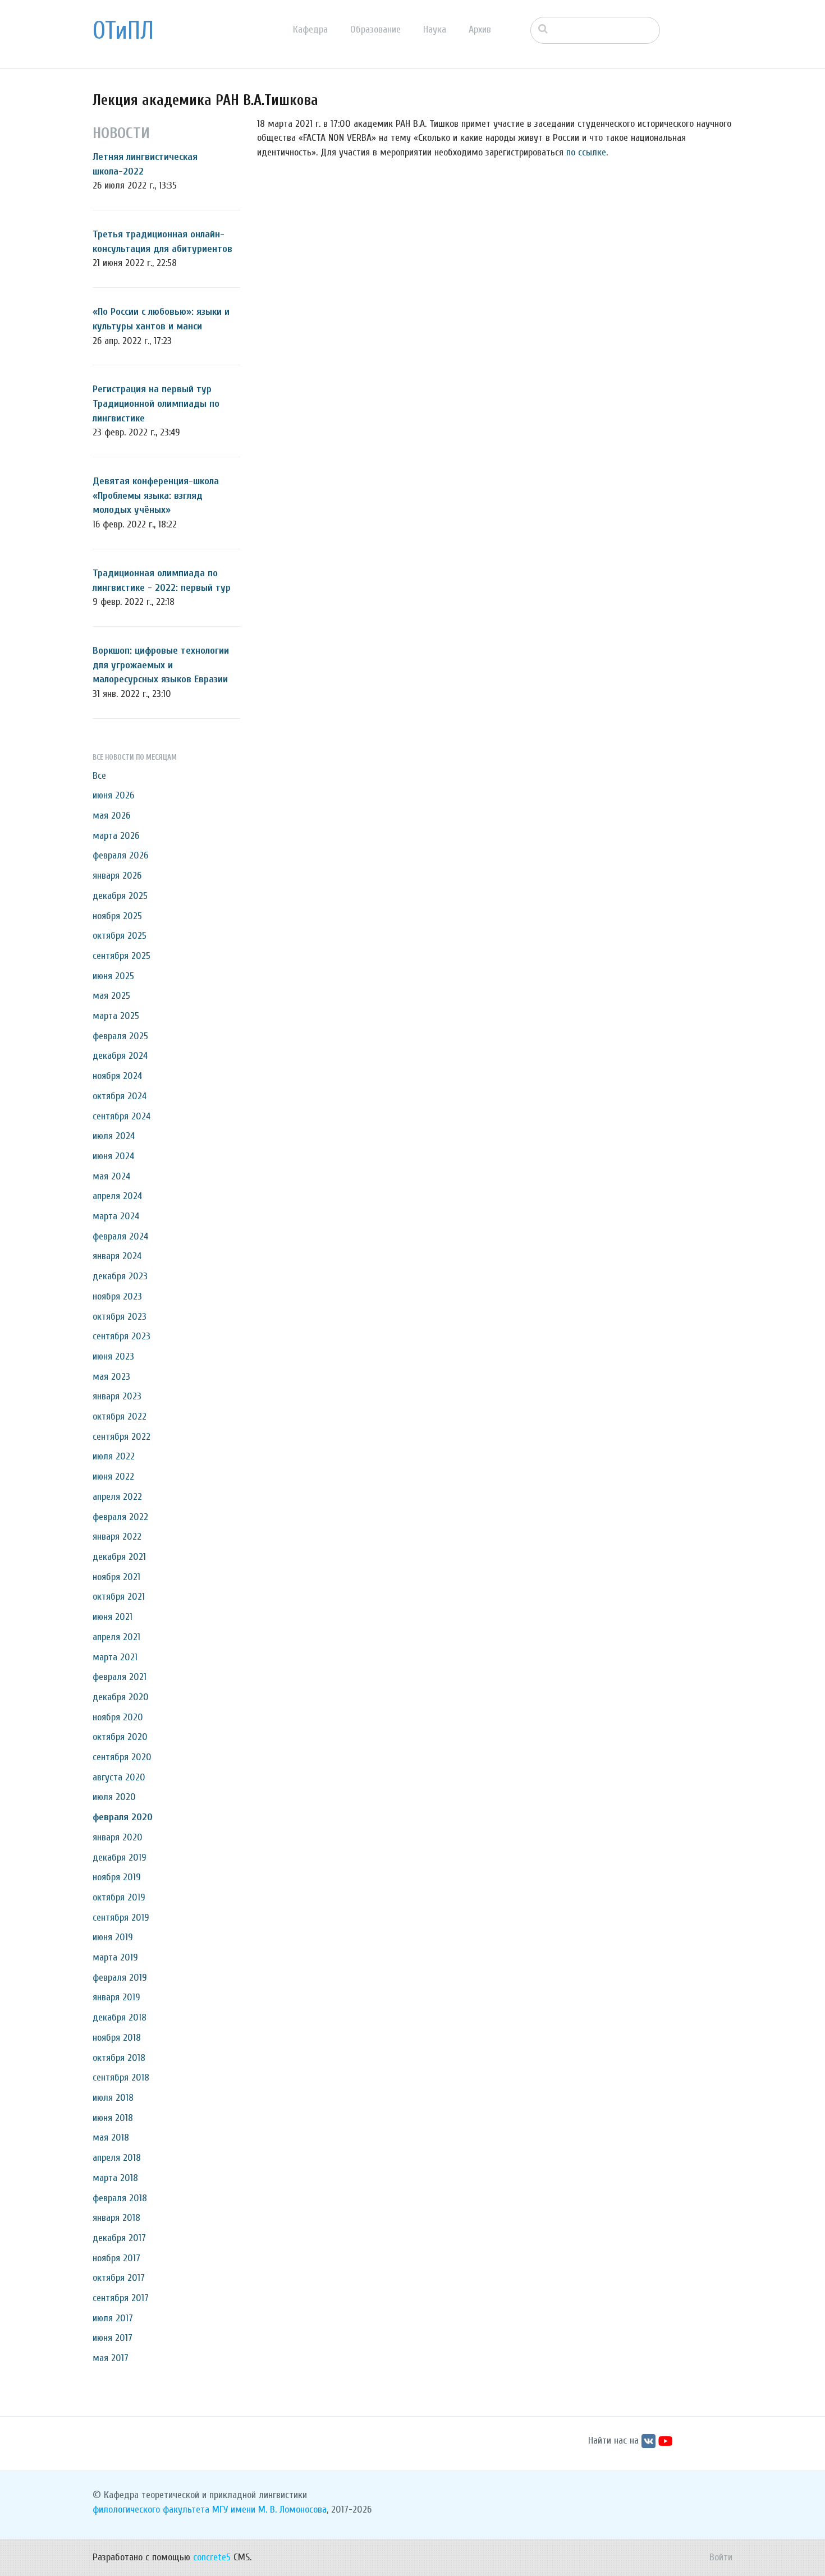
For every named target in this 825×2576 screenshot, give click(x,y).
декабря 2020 (121, 1697)
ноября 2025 (117, 916)
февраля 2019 (120, 1978)
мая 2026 (111, 816)
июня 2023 (113, 1356)
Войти (721, 2557)
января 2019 (116, 1997)
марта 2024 (116, 1216)
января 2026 (117, 876)
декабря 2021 (119, 1557)
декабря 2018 (120, 2017)
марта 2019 (115, 1957)
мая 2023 (111, 1377)
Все (99, 776)
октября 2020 (120, 1737)
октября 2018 (119, 2058)
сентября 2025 (122, 956)
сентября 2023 (122, 1336)
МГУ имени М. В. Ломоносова (269, 2510)
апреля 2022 (117, 1497)
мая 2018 (111, 2138)
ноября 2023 (117, 1296)
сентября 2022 (122, 1437)
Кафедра (310, 29)
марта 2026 (116, 836)
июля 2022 (114, 1456)
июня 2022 (113, 1477)
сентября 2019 (121, 1918)
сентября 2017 (121, 2298)
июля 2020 (114, 1797)
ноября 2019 (117, 1877)
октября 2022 (120, 1416)
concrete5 (212, 2557)
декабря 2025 (120, 896)
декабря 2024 (120, 1056)
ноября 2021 (116, 1577)
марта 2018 (115, 2178)
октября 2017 (119, 2278)
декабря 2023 (120, 1276)
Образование (375, 29)
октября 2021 (119, 1597)
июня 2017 (113, 2338)
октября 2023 (120, 1317)
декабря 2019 (120, 1858)
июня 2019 (113, 1937)
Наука (435, 29)
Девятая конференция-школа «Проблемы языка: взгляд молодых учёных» (156, 495)
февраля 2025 (120, 1036)
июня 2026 (113, 795)
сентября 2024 (122, 1116)
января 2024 (117, 1256)
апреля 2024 (117, 1196)
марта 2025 (116, 1016)
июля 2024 (114, 1136)
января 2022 (117, 1537)
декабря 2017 (119, 2238)
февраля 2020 (123, 1817)
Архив (480, 29)
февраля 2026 (120, 855)
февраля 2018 (120, 2198)
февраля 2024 (120, 1236)
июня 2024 (113, 1156)
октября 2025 (120, 936)
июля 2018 (113, 2098)
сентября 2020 (122, 1757)
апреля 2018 (117, 2158)
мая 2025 (111, 996)
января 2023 (117, 1396)
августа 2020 (119, 1777)
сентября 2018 (121, 2077)
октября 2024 (120, 1096)
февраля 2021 (120, 1677)
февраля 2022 (120, 1517)
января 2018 (116, 2218)
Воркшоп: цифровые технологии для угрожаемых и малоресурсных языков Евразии (161, 665)
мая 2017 (111, 2358)
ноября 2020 (118, 1717)
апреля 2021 (116, 1637)
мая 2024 (111, 1176)
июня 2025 (113, 976)
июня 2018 (113, 2118)
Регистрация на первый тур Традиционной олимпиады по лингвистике (156, 403)
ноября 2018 (117, 2038)
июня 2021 (113, 1617)
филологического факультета (151, 2510)
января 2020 (118, 1837)
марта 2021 (115, 1657)
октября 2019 (119, 1897)
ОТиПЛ (123, 31)
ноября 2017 (116, 2258)
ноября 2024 (117, 1076)
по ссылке (586, 152)
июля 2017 (113, 2318)
